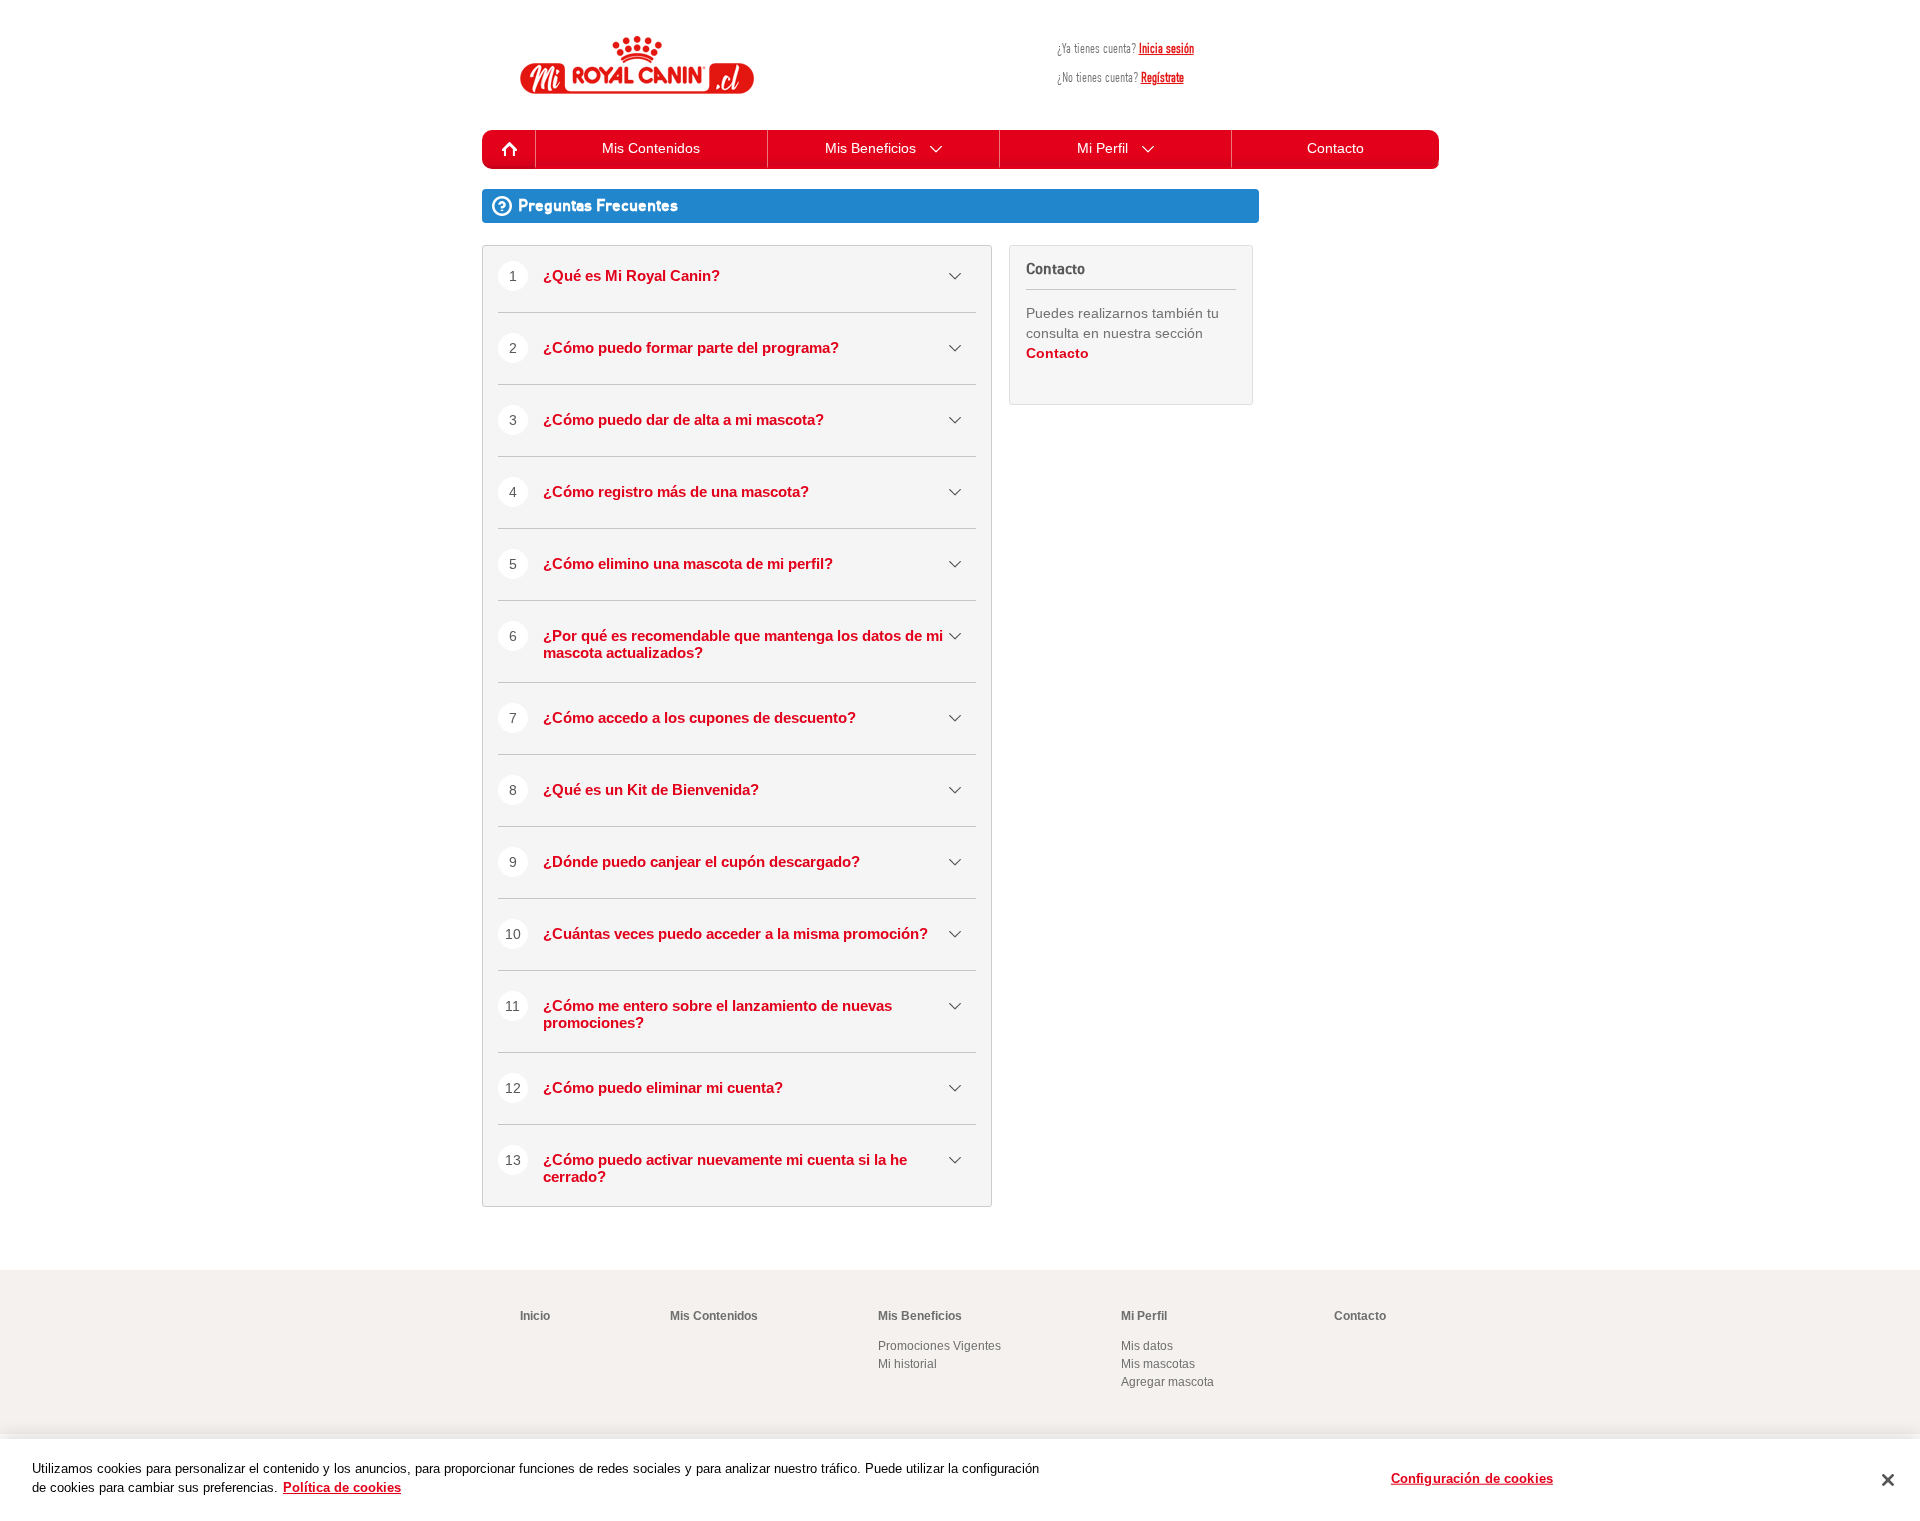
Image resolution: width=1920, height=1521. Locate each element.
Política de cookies (342, 1487)
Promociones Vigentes (939, 1346)
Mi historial (907, 1364)
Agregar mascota (1167, 1382)
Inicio (535, 1316)
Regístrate (1162, 77)
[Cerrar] (1888, 1480)
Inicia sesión (1166, 48)
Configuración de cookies (1472, 1478)
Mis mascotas (1158, 1364)
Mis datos (1147, 1346)
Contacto (1335, 148)
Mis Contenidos (651, 148)
